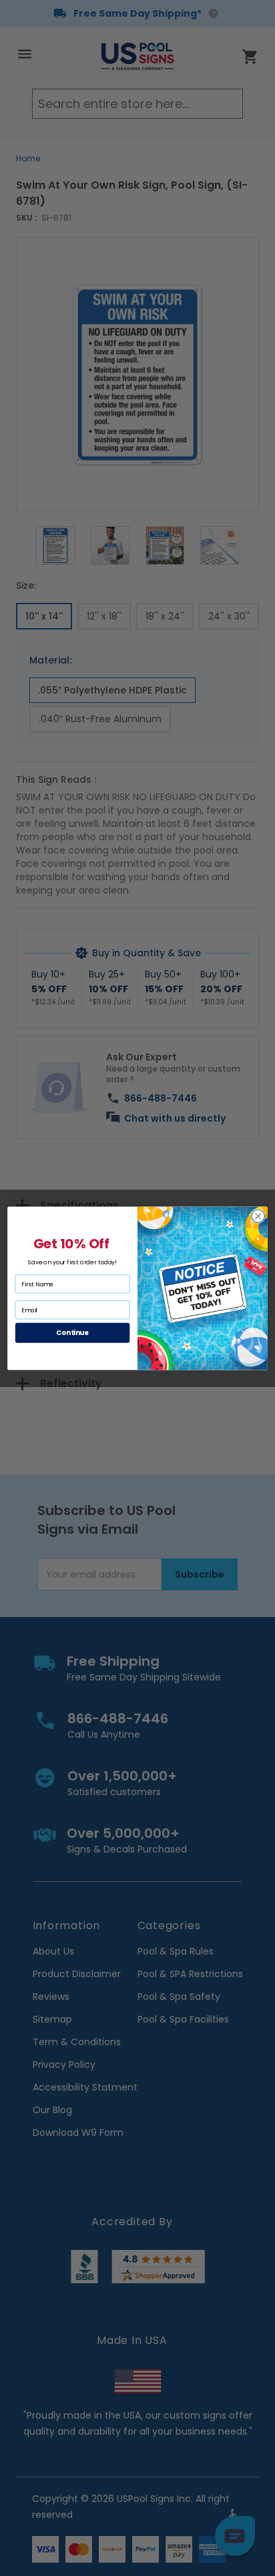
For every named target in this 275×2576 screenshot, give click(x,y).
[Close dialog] (258, 1215)
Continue (72, 1332)
